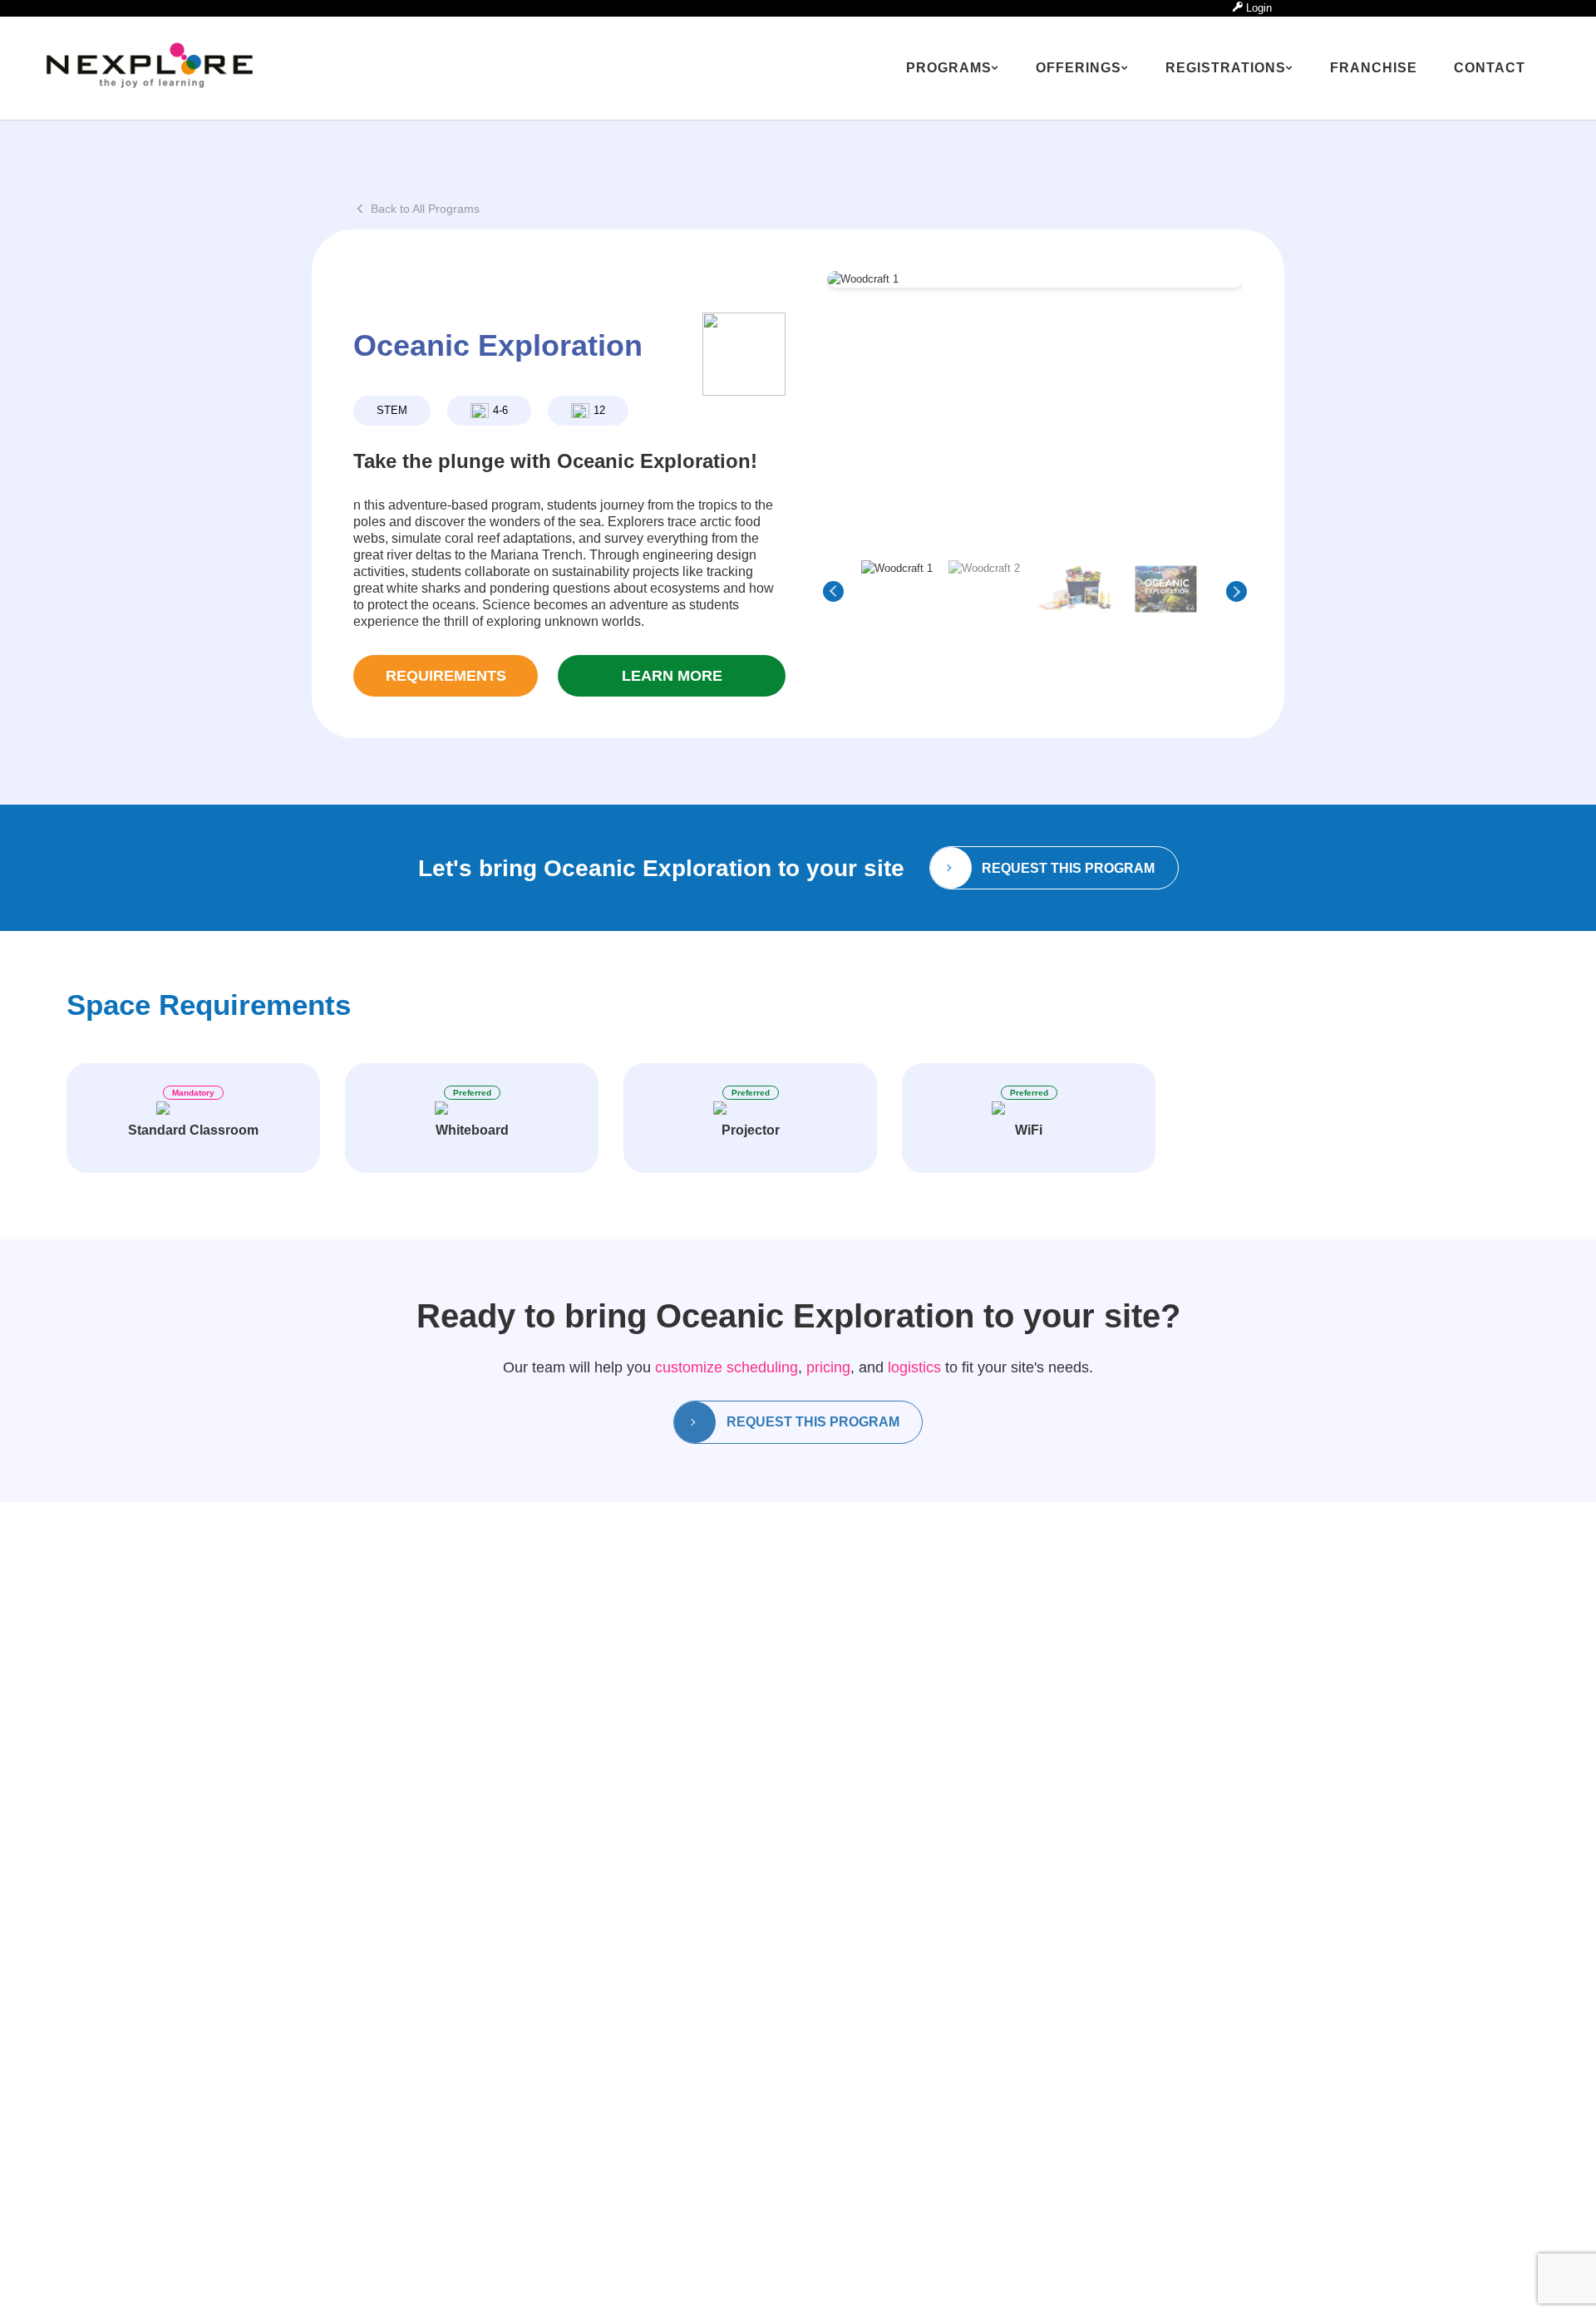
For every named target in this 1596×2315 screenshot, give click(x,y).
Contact (1490, 68)
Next (1236, 591)
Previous (833, 591)
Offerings (1079, 68)
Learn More (672, 676)
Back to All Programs (425, 209)
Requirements (446, 676)
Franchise (1374, 68)
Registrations (1226, 68)
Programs (949, 68)
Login (1257, 8)
